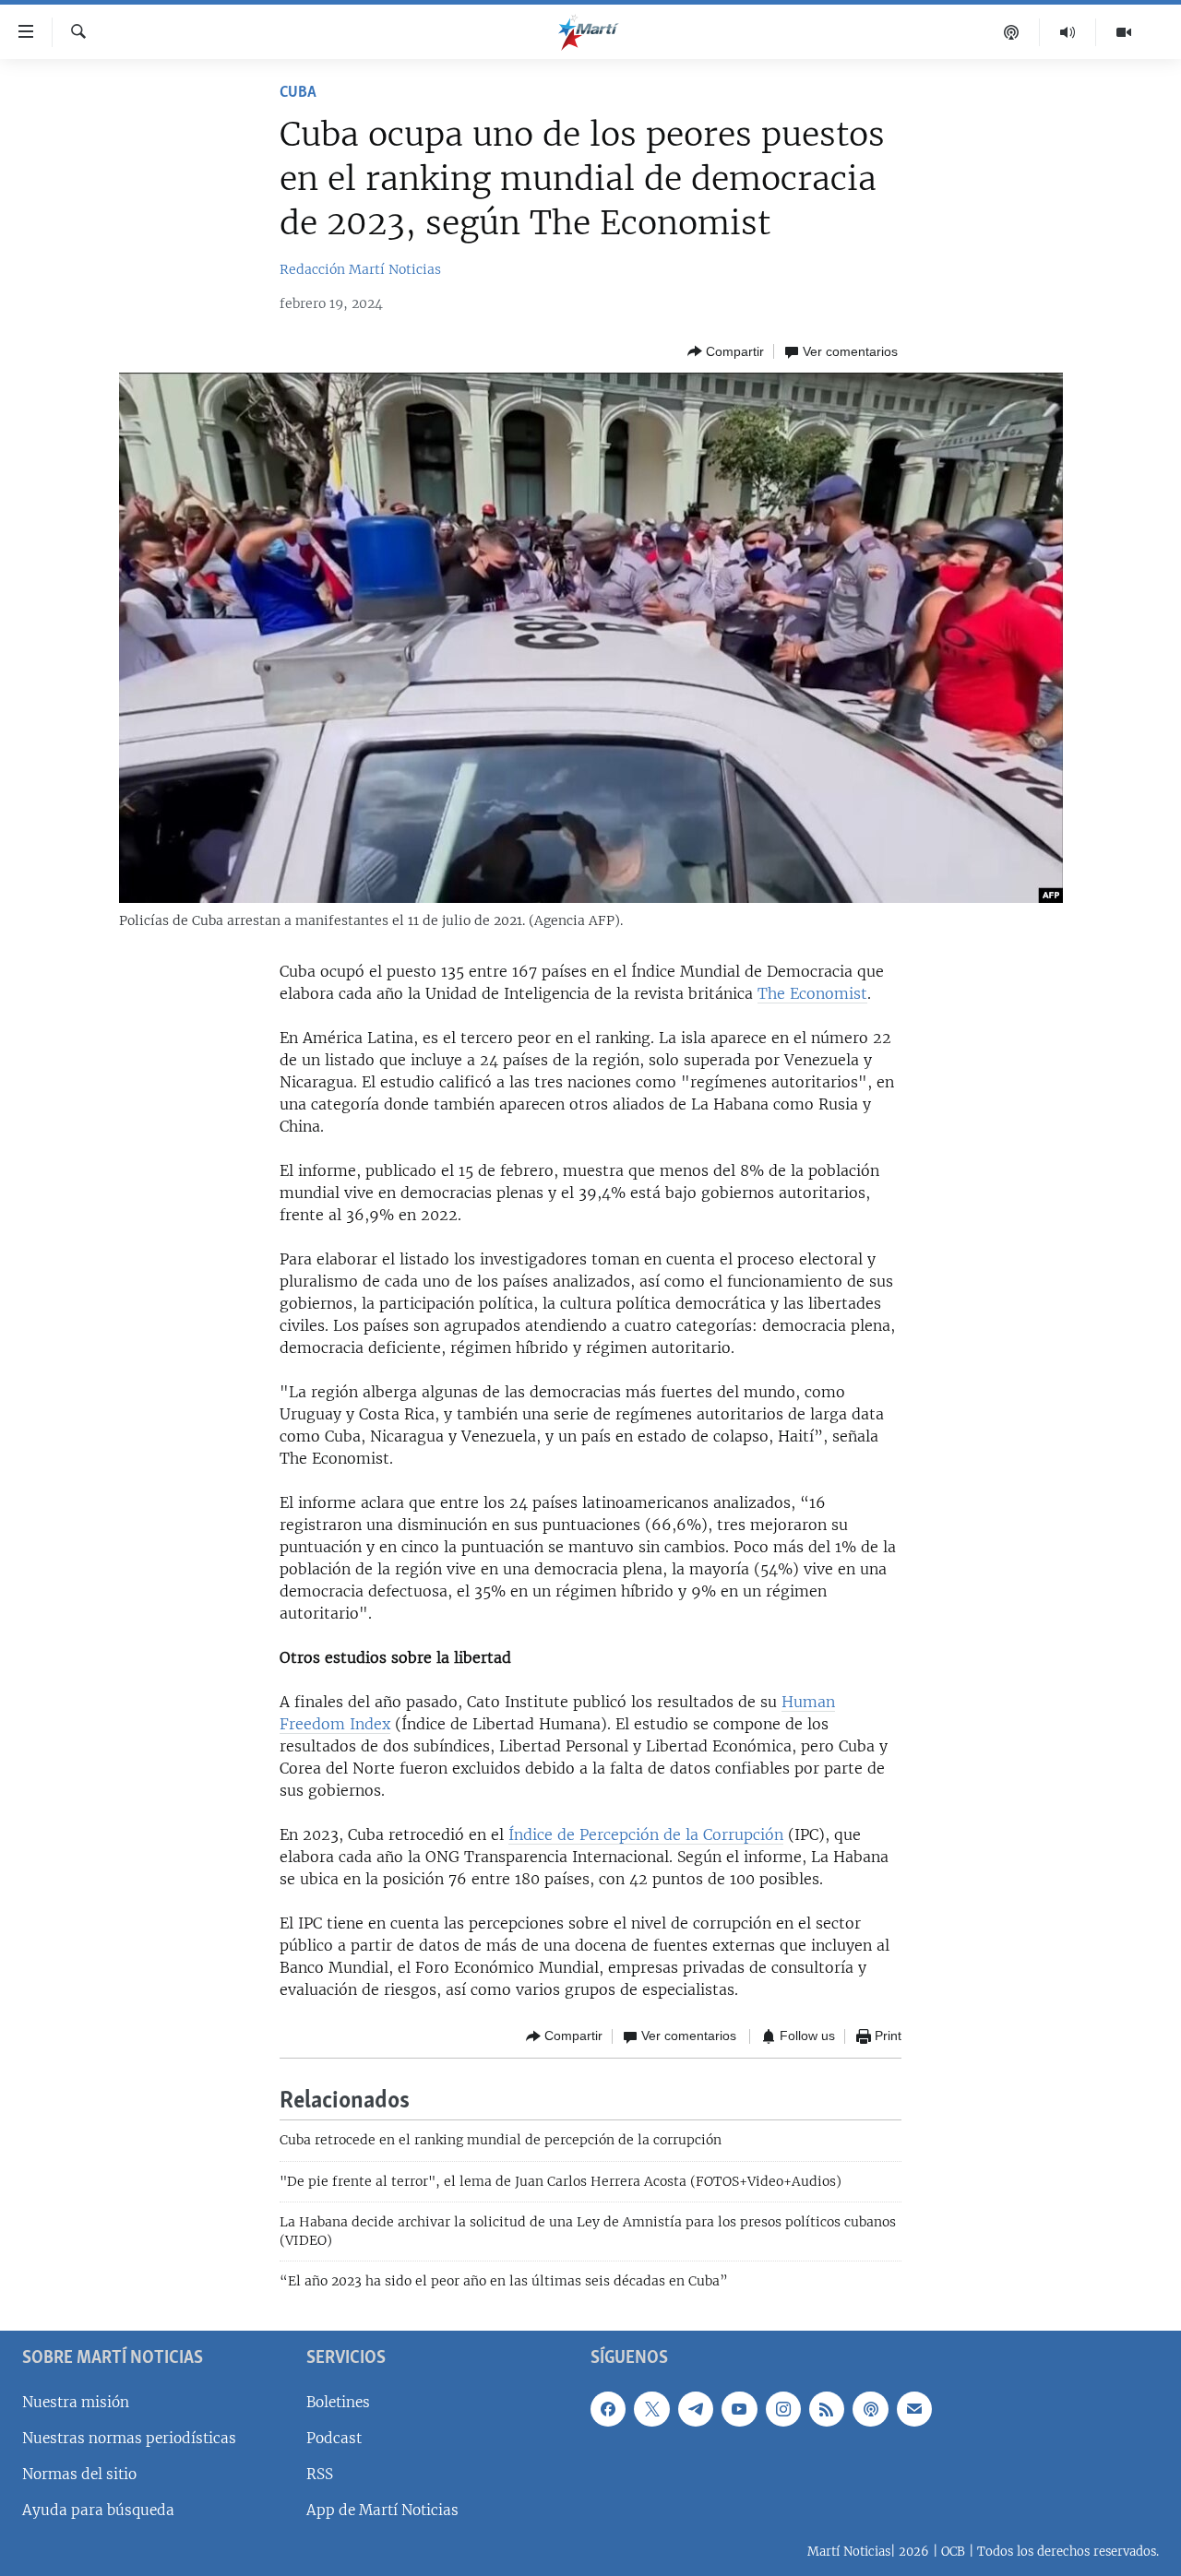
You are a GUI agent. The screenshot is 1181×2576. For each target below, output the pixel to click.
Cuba (298, 93)
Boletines (338, 2402)
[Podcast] (1012, 32)
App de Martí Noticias (382, 2510)
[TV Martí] (1124, 32)
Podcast (334, 2438)
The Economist (812, 993)
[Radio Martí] (1068, 32)
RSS (320, 2474)
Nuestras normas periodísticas (129, 2438)
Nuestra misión (76, 2402)
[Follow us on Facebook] (608, 2409)
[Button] (726, 351)
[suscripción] (914, 2409)
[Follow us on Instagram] (783, 2409)
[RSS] (827, 2409)
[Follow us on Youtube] (739, 2409)
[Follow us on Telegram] (696, 2409)
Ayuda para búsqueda (98, 2510)
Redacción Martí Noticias (360, 269)
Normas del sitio (79, 2474)
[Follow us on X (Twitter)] (651, 2409)
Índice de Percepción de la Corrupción (646, 1834)
